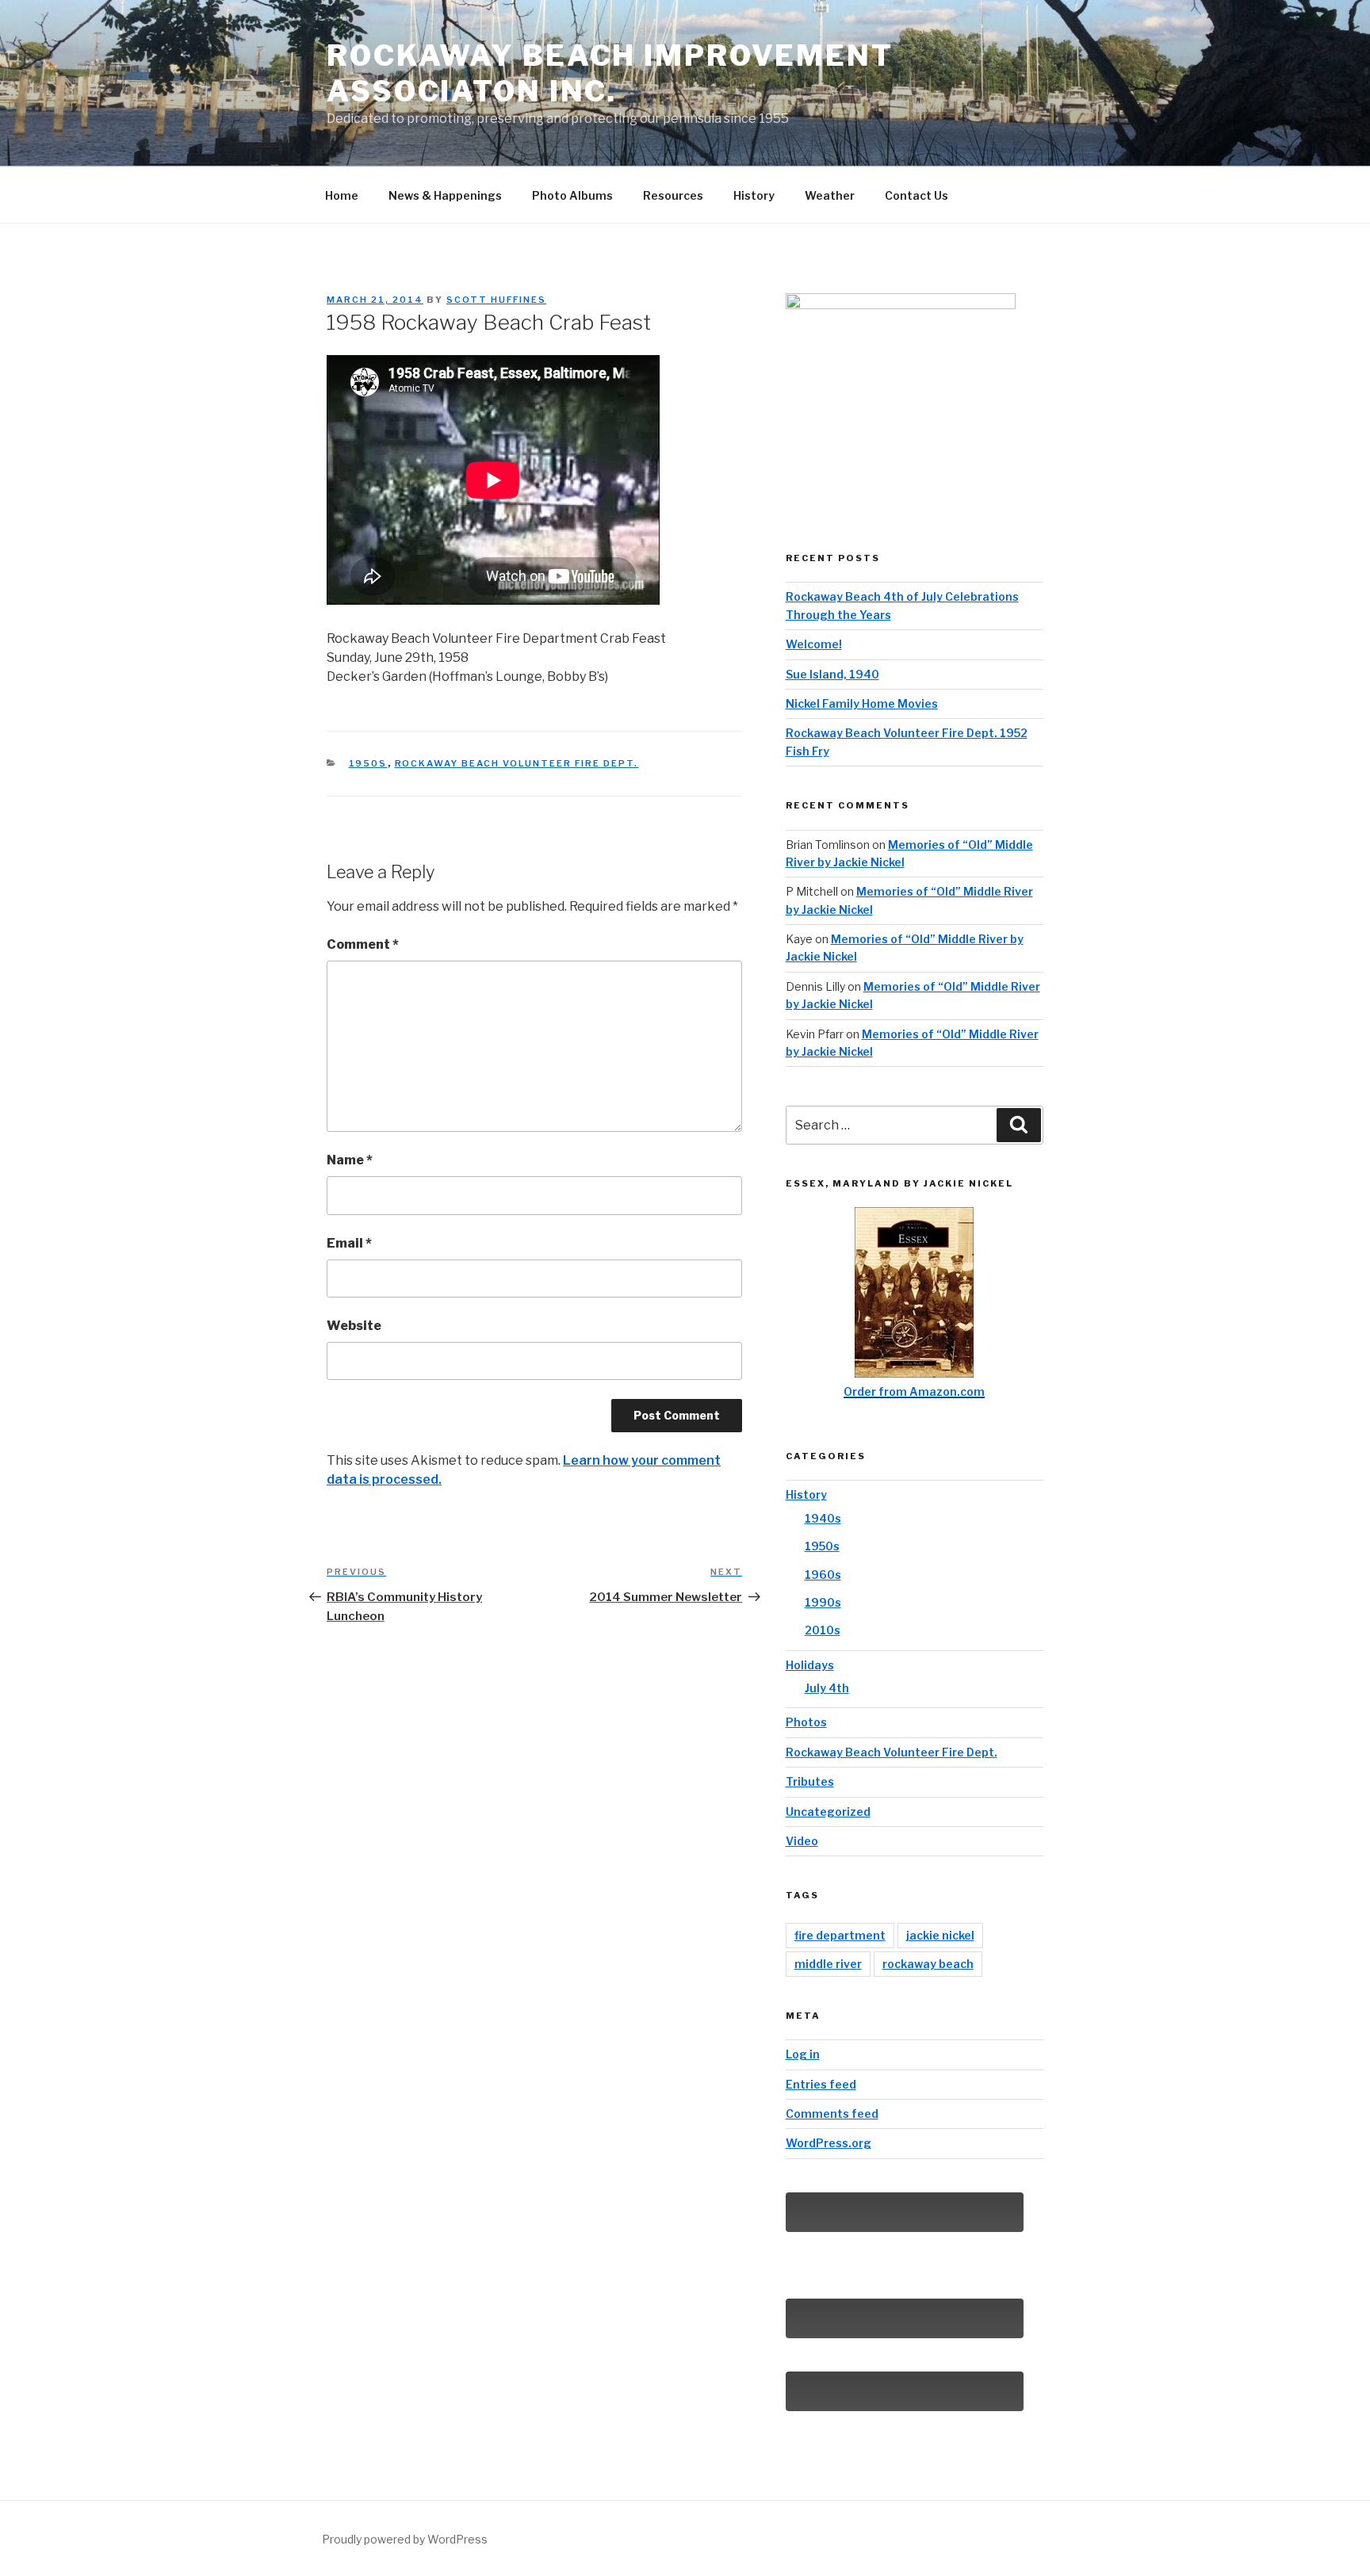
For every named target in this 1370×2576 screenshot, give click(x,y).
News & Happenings (445, 195)
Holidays (810, 1665)
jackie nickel (940, 1935)
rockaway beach (928, 1964)
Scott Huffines (496, 300)
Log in (803, 2054)
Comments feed (832, 2114)
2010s (823, 1630)
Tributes (810, 1781)
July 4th (827, 1688)
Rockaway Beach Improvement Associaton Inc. (610, 73)
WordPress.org (829, 2143)
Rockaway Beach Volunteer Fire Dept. (517, 763)
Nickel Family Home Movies (862, 703)
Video (802, 1841)
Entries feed (821, 2084)
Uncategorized (828, 1812)
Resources (673, 195)
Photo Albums (572, 195)
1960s (823, 1575)
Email (349, 1243)
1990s (823, 1602)
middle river (828, 1964)
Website (354, 1326)
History (754, 195)
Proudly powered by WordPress (405, 2539)
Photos (806, 1722)
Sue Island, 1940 (832, 674)
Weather (830, 195)
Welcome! (814, 644)
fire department (840, 1935)
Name (350, 1160)
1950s (368, 763)
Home (342, 195)
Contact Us (917, 195)
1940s (823, 1518)
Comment (363, 944)
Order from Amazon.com (914, 1391)
